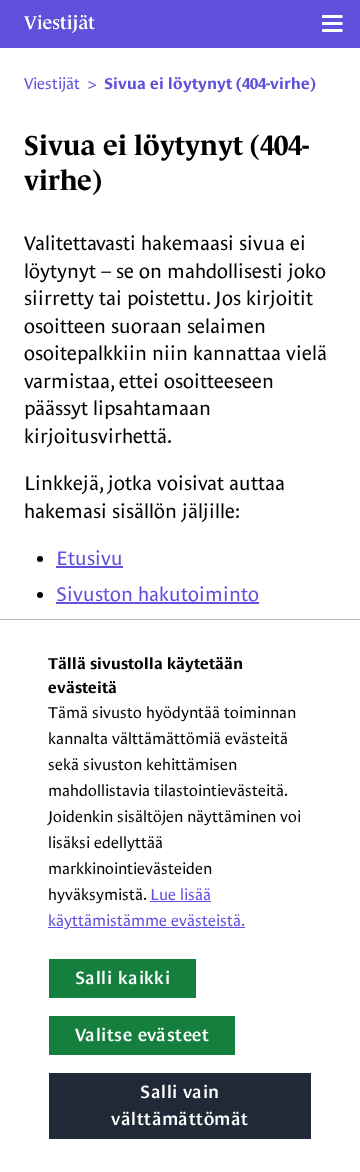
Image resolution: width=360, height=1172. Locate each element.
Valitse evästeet (142, 1035)
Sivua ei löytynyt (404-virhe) (210, 84)
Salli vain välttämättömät (179, 1105)
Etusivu (89, 558)
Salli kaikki (122, 978)
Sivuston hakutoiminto (157, 594)
